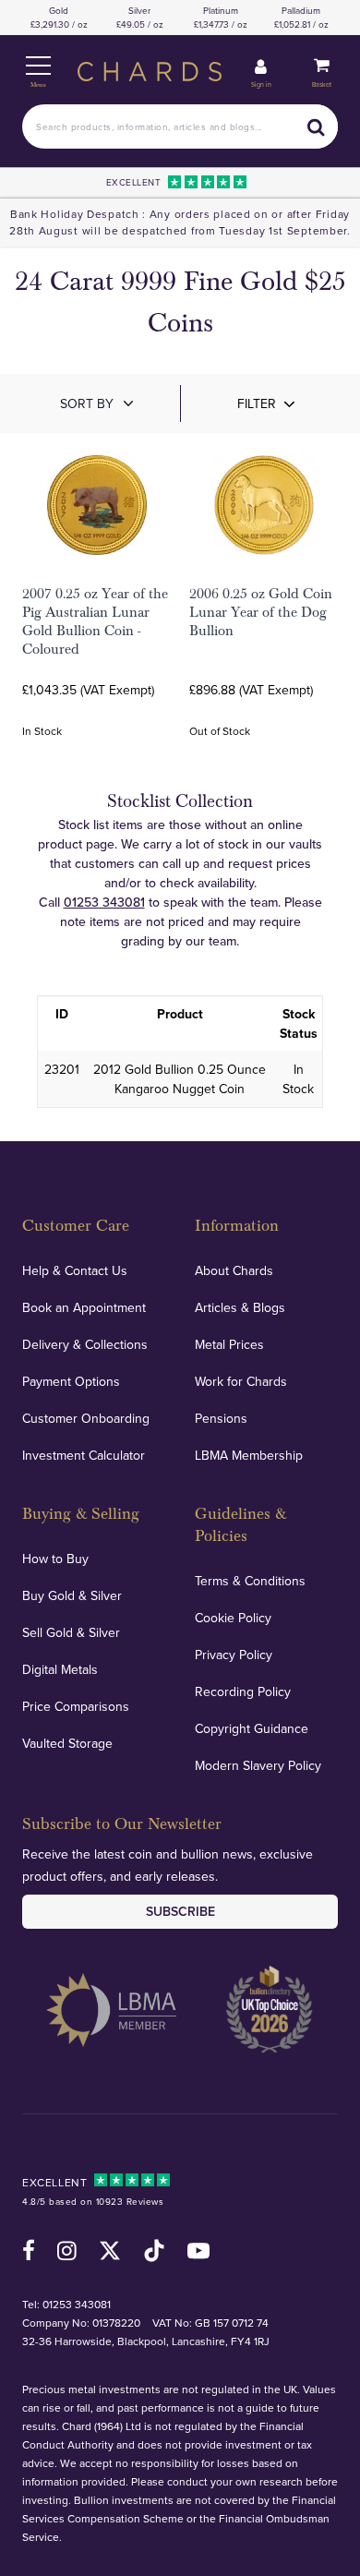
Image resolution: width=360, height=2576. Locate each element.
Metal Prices (229, 1344)
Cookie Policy (233, 1618)
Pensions (221, 1418)
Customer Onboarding (86, 1418)
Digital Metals (60, 1669)
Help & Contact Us (75, 1270)
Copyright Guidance (252, 1728)
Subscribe (180, 1911)
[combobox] (180, 126)
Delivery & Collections (85, 1344)
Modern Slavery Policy (258, 1765)
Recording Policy (243, 1691)
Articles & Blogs (240, 1307)
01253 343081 (104, 902)
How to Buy (55, 1559)
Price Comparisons (76, 1706)
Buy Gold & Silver (72, 1595)
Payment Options (71, 1381)
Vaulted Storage (67, 1743)
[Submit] (316, 126)
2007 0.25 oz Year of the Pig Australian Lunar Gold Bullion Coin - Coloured (95, 621)
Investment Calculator (84, 1455)
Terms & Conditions (250, 1581)
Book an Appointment (84, 1307)
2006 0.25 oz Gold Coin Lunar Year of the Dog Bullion (261, 612)
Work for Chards (241, 1381)
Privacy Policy (234, 1655)
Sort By (87, 403)
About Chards (234, 1270)
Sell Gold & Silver (71, 1632)
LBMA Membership (249, 1455)
